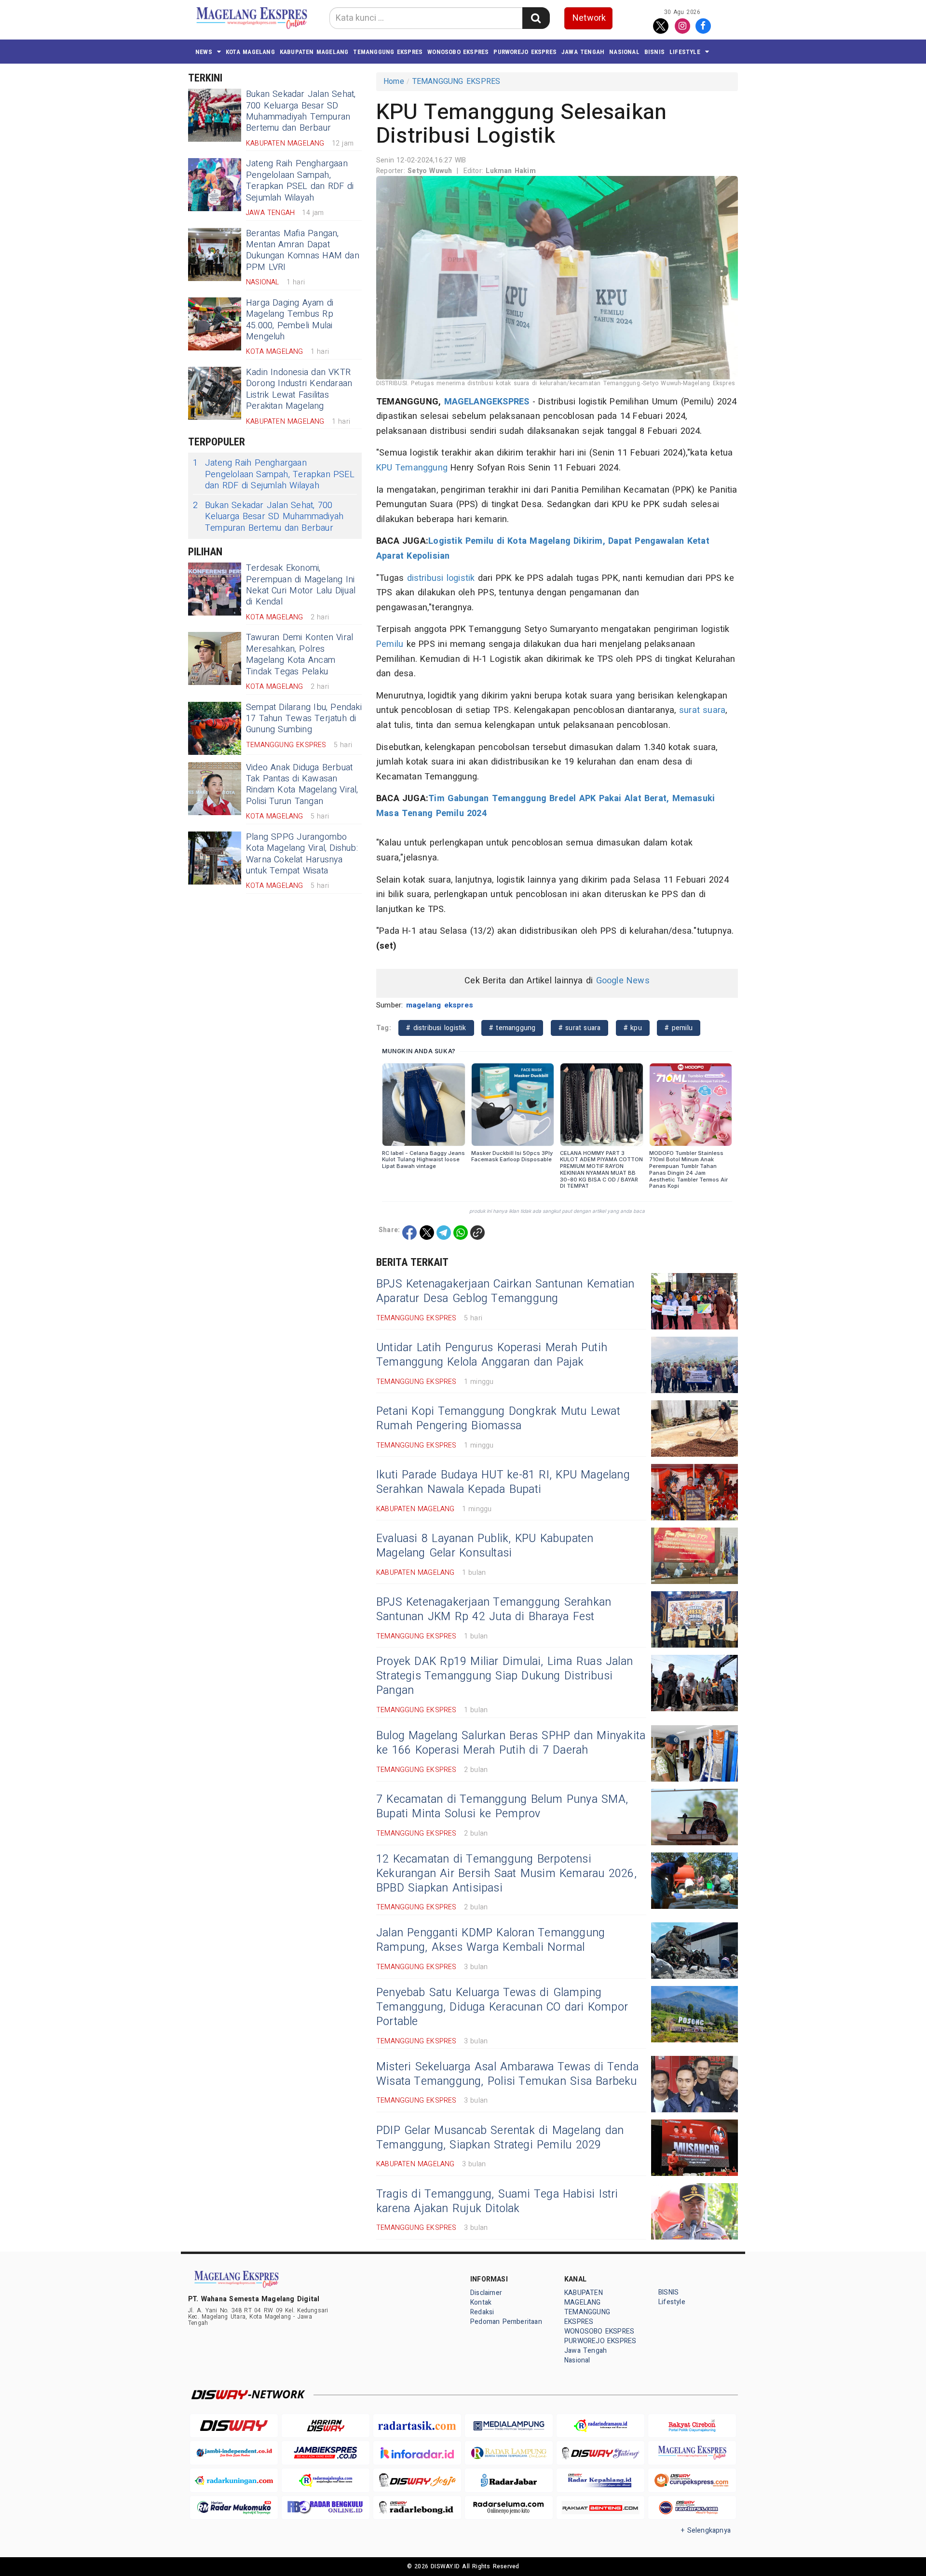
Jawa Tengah (583, 52)
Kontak (481, 2302)
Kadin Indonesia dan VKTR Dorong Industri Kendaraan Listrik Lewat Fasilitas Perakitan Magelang (299, 389)
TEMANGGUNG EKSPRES (388, 52)
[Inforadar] (417, 2453)
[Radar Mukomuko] (234, 2508)
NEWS (204, 52)
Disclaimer (486, 2293)
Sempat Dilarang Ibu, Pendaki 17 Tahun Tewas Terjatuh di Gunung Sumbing (304, 719)
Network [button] (589, 18)
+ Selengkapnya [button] (706, 2530)
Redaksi (482, 2312)
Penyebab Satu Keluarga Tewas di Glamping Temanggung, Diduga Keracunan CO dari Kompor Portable (502, 2007)
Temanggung (421, 468)
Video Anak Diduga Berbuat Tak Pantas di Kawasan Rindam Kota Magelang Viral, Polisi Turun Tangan (302, 785)
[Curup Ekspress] (692, 2480)
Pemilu (390, 644)
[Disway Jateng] (600, 2453)
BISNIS (654, 52)
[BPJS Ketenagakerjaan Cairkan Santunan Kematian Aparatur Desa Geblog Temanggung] (694, 1301)
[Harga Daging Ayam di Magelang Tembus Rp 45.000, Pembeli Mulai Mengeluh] (215, 324)
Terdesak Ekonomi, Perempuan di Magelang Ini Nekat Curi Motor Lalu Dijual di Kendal (301, 585)
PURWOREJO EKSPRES (525, 52)
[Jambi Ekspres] (326, 2453)
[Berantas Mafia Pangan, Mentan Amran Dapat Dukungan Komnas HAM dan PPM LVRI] (215, 255)
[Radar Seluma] (509, 2508)
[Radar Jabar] (509, 2480)
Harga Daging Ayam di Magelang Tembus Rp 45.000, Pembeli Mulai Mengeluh (290, 320)
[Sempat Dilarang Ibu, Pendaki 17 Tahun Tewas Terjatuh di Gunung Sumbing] (215, 728)
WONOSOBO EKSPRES (458, 52)
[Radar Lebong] (417, 2508)
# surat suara (580, 1028)
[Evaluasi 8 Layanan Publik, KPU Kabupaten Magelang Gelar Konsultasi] (694, 1556)
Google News (623, 981)
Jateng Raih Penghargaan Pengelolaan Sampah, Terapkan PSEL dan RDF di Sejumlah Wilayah (300, 181)
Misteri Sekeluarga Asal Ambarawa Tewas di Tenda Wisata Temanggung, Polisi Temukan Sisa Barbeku (507, 2074)
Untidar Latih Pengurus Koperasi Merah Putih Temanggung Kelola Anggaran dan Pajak (492, 1355)
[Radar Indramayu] (600, 2426)
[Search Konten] (536, 18)
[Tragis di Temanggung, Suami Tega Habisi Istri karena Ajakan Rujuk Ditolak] (694, 2211)
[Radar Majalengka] (326, 2480)
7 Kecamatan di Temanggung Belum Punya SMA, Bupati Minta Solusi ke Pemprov (502, 1807)
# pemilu (679, 1028)
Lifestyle (685, 52)
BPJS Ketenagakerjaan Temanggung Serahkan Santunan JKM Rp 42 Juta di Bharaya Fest (494, 1610)
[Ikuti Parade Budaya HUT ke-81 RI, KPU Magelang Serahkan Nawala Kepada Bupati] (694, 1492)
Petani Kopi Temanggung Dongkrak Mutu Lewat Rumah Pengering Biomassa (498, 1419)
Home (394, 81)
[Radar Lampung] (509, 2453)
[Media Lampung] (509, 2426)
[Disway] (234, 2426)
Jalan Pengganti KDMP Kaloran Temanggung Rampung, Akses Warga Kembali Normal (490, 1940)
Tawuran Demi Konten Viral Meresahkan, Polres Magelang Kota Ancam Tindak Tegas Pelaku (300, 654)
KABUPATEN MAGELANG (314, 52)
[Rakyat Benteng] (600, 2508)
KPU (384, 468)
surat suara (702, 710)
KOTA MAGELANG (250, 52)
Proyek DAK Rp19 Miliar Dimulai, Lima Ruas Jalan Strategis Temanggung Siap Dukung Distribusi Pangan (504, 1676)
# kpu (633, 1028)
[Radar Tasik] (417, 2426)
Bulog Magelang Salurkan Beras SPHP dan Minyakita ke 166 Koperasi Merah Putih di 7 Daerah (511, 1743)
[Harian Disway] (326, 2426)
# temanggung (512, 1028)
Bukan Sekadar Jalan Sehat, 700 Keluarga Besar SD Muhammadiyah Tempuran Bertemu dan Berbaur (301, 111)
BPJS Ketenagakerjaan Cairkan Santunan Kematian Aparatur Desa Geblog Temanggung (505, 1291)
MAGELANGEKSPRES (487, 402)
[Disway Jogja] (417, 2480)
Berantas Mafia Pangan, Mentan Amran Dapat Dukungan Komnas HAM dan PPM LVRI (303, 250)
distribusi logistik (441, 578)
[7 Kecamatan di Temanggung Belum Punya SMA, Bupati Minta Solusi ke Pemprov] (694, 1817)
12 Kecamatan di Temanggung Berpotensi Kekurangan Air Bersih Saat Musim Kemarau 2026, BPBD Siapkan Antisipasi (506, 1874)
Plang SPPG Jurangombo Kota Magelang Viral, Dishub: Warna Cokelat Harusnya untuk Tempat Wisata (302, 854)
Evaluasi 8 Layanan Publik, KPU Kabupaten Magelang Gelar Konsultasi (485, 1546)
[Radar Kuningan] (234, 2480)
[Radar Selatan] (692, 2508)
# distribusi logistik (436, 1028)
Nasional (624, 52)
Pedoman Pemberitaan (506, 2322)
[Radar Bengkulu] (326, 2508)
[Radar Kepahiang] (600, 2480)
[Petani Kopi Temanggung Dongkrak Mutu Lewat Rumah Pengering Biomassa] (694, 1429)
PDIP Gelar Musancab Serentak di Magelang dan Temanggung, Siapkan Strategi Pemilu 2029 (500, 2138)
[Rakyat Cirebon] (692, 2426)
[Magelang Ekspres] (692, 2453)
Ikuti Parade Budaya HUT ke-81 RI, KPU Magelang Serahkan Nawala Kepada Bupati (503, 1482)
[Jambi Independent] (234, 2453)
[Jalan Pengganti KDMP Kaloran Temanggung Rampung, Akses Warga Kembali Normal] (694, 1951)
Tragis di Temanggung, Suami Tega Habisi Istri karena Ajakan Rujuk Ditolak (497, 2201)
